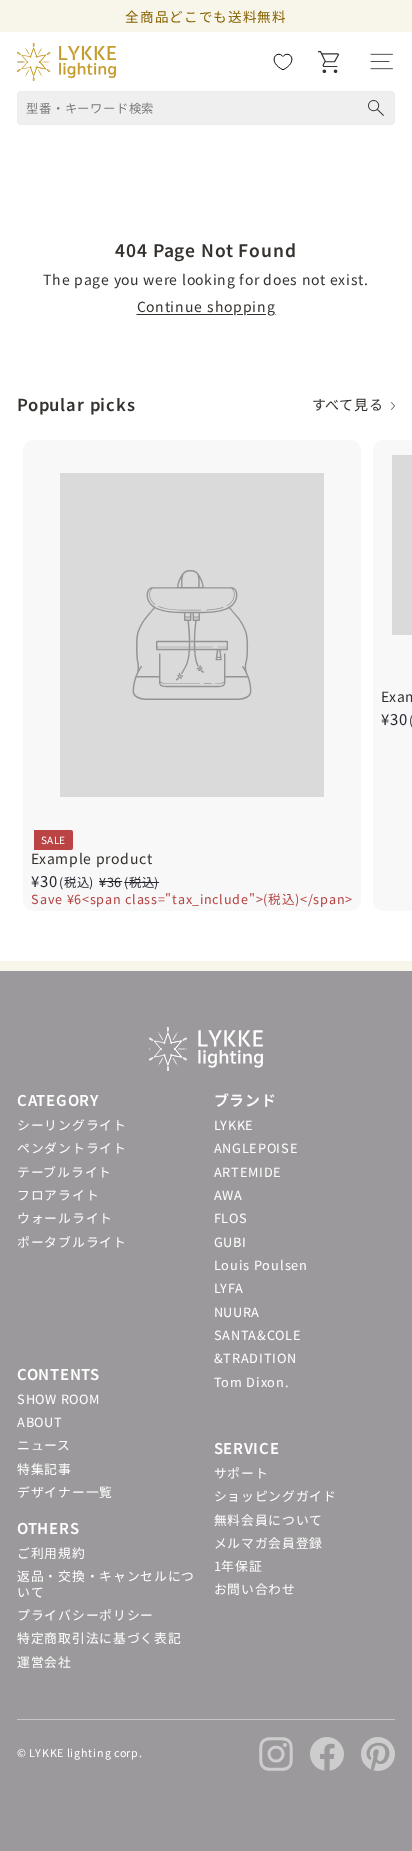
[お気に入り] (283, 62)
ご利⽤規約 (51, 1552)
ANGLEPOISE (256, 1147)
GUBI (230, 1241)
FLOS (231, 1217)
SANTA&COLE (258, 1334)
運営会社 (44, 1661)
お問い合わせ (255, 1588)
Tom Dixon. (252, 1381)
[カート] (328, 62)
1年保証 (238, 1565)
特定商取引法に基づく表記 (99, 1637)
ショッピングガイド (275, 1495)
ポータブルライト (72, 1241)
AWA (228, 1194)
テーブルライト (64, 1171)
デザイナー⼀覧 (65, 1491)
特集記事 (44, 1468)
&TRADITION (255, 1357)
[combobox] (206, 108)
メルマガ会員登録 (269, 1542)
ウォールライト (65, 1217)
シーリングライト (72, 1124)
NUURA (237, 1311)
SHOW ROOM (58, 1398)
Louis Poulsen (261, 1264)
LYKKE (234, 1124)
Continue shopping (206, 306)
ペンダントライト (72, 1147)
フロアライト (58, 1194)
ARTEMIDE (248, 1171)
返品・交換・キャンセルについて (106, 1583)
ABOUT (40, 1421)
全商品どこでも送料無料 (206, 16)
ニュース (44, 1444)
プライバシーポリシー (85, 1614)
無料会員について (269, 1519)
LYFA (229, 1287)
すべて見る (351, 404)
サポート (241, 1472)
